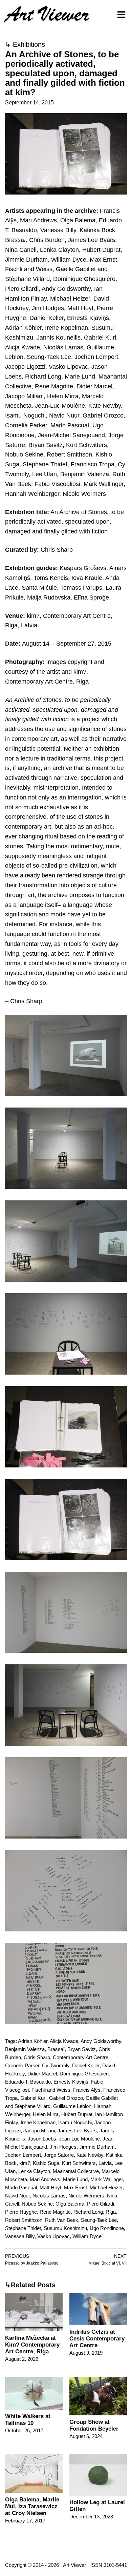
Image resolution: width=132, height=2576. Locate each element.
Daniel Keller (86, 2065)
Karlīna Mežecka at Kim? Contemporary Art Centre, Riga (32, 2345)
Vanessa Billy (20, 2236)
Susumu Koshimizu (65, 2228)
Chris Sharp (37, 2057)
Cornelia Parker (22, 2065)
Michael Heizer (106, 2187)
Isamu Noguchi (75, 2122)
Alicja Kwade (64, 2041)
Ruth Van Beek (62, 2220)
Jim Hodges (63, 2147)
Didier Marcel (42, 2074)
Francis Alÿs (87, 2090)
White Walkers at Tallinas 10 (28, 2420)
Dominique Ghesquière (85, 2074)
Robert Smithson (24, 2220)
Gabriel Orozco (66, 2098)
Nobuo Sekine (37, 2204)
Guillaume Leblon (72, 2106)
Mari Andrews (45, 2179)
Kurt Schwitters (79, 2163)
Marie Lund (75, 2179)
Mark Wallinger (107, 2179)
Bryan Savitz (82, 2049)
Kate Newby (90, 2155)
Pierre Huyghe (21, 2212)
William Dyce (87, 2236)
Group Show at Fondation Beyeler (94, 2425)
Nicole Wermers (86, 2196)
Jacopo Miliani (39, 2131)
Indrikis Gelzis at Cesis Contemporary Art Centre (97, 2339)
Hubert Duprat (77, 2114)
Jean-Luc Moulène (79, 2139)
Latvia (105, 2163)
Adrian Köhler (33, 2041)
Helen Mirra (46, 2114)
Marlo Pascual (21, 2187)
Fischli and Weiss (51, 2090)
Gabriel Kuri (33, 2098)
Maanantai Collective (76, 2171)
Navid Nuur (17, 2196)
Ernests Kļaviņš (71, 2082)
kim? (25, 2163)
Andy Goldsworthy (101, 2041)
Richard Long (88, 2212)
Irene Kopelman (38, 2122)
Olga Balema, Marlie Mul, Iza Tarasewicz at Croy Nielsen (32, 2506)
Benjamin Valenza (25, 2049)
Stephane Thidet (23, 2228)
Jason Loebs (42, 2139)
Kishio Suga (46, 2163)
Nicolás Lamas (49, 2196)
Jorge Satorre (59, 2155)
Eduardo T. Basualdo (28, 2082)
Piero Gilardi (101, 2204)
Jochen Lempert (23, 2155)
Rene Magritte (55, 2212)
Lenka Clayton (34, 2171)
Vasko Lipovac (53, 2236)
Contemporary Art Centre (81, 2057)
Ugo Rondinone (107, 2228)
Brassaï (56, 2049)
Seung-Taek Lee (99, 2220)
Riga (111, 2212)
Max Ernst (75, 2187)
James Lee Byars (77, 2131)
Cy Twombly (56, 2065)
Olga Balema (70, 2204)
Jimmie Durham (97, 2147)
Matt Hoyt (50, 2187)
